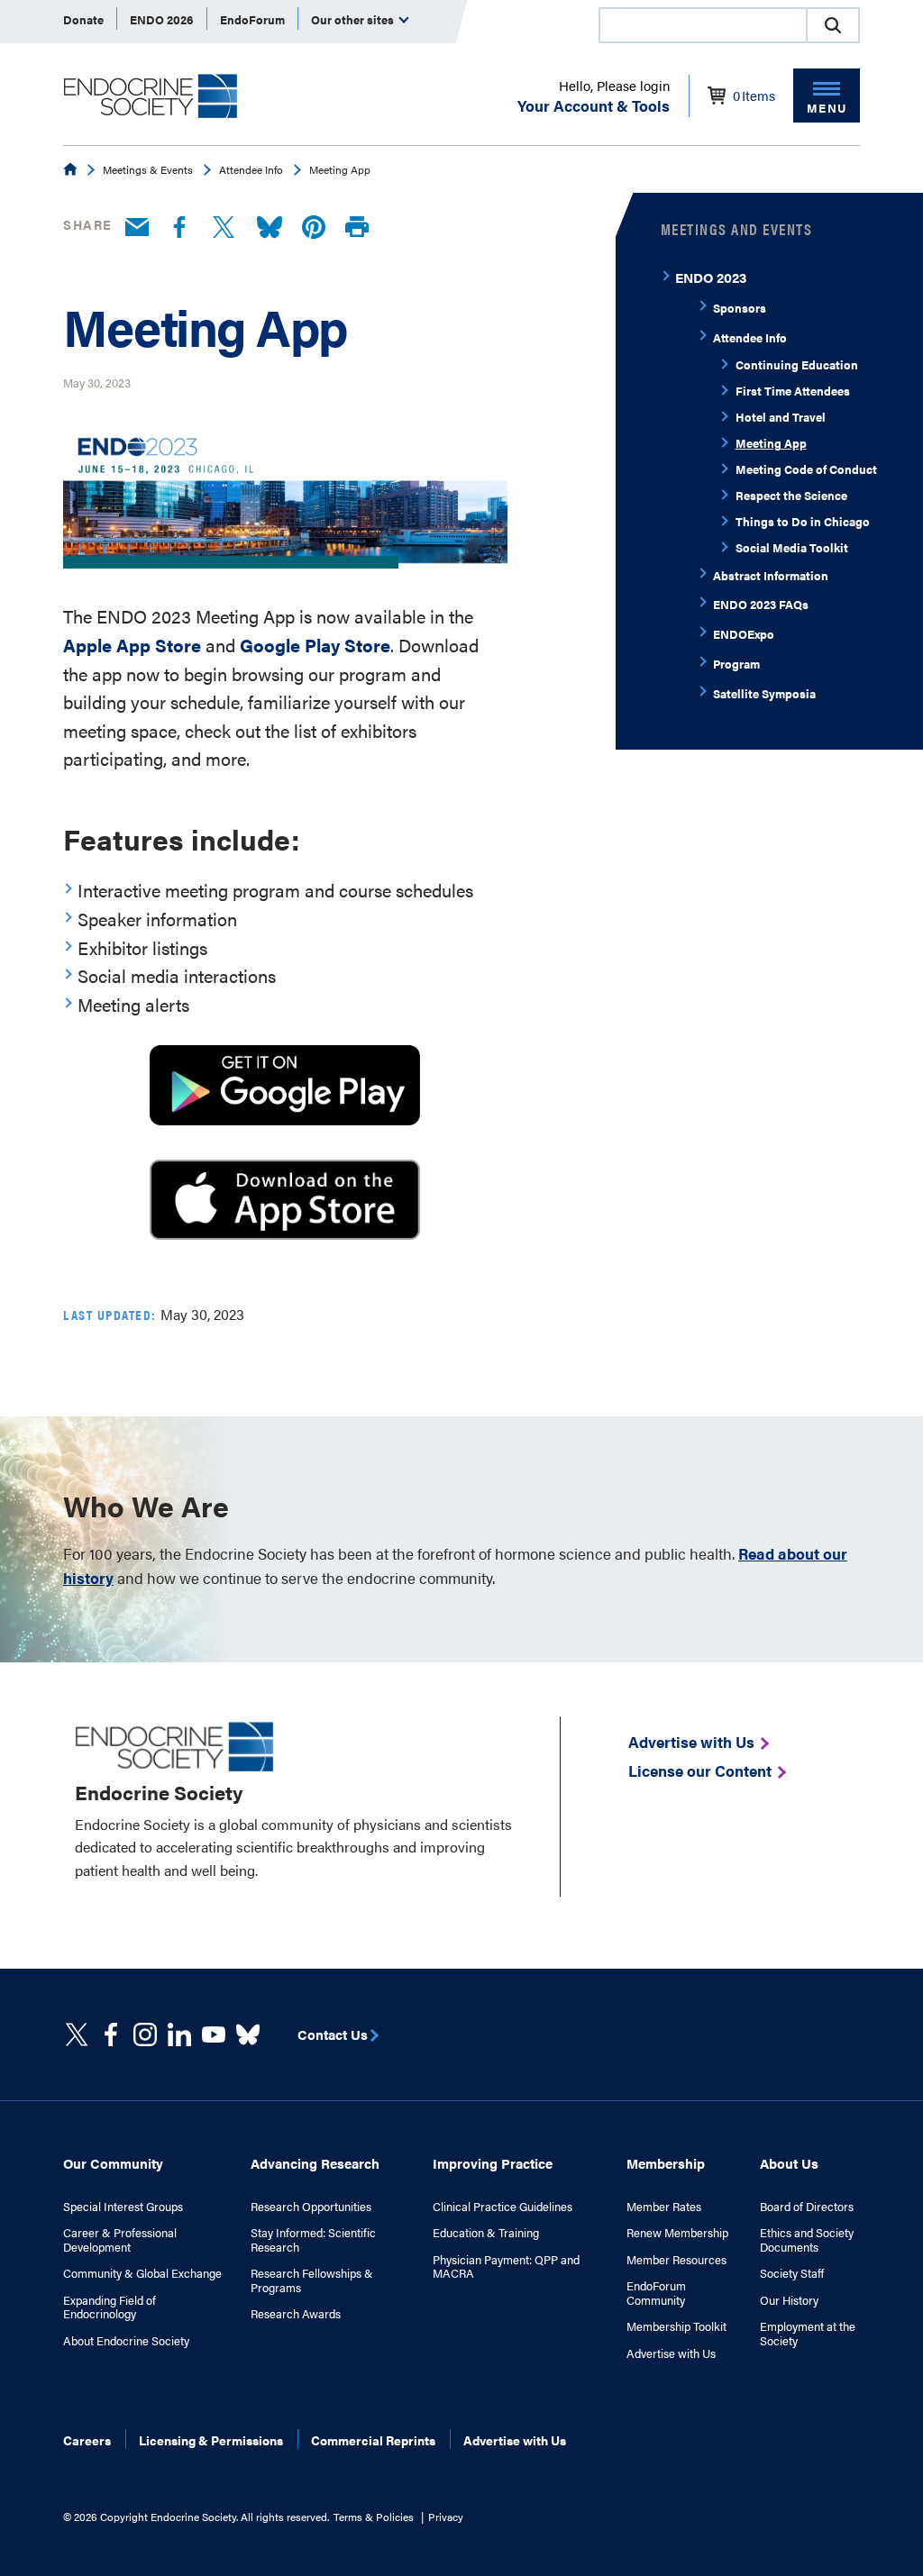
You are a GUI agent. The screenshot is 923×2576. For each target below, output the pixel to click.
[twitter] (77, 2034)
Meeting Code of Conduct (806, 469)
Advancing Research (315, 2163)
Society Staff (792, 2273)
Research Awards (296, 2314)
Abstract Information (771, 575)
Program (736, 664)
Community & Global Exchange (142, 2273)
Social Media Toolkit (792, 547)
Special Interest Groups (123, 2207)
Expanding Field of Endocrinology (110, 2307)
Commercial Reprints (373, 2440)
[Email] (137, 228)
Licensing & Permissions (211, 2440)
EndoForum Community (656, 2293)
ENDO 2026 (162, 19)
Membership (666, 2163)
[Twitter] (224, 228)
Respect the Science (791, 495)
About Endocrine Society (126, 2341)
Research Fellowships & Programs (312, 2280)
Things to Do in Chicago (803, 521)
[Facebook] (179, 228)
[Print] (357, 228)
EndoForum (252, 19)
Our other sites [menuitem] (354, 19)
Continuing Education (797, 364)
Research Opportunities (311, 2207)
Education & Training (486, 2233)
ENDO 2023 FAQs (761, 604)
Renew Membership (677, 2233)
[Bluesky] (270, 228)
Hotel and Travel (781, 417)
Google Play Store (315, 645)
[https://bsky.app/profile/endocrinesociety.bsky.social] (248, 2034)
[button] (833, 25)
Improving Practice (493, 2163)
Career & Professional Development (120, 2239)
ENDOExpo (744, 634)
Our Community (113, 2163)
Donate (83, 19)
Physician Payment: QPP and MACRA (506, 2267)
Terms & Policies (374, 2517)
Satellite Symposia (764, 693)
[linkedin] (214, 2034)
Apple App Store (132, 645)
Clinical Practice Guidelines (503, 2207)
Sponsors (740, 308)
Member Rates (664, 2207)
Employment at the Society (808, 2333)
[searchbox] (703, 27)
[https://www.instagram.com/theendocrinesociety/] (145, 2034)
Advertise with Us (671, 2353)
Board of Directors (807, 2207)
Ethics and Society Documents (807, 2239)
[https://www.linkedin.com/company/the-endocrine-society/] (179, 2034)
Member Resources (676, 2260)
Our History (789, 2300)
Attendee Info (251, 169)
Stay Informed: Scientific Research (313, 2239)
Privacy (446, 2517)
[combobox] (702, 25)
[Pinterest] (314, 228)
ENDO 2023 (711, 277)
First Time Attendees (793, 391)
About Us (789, 2163)
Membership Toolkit (676, 2326)
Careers (87, 2440)
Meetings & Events (148, 169)
